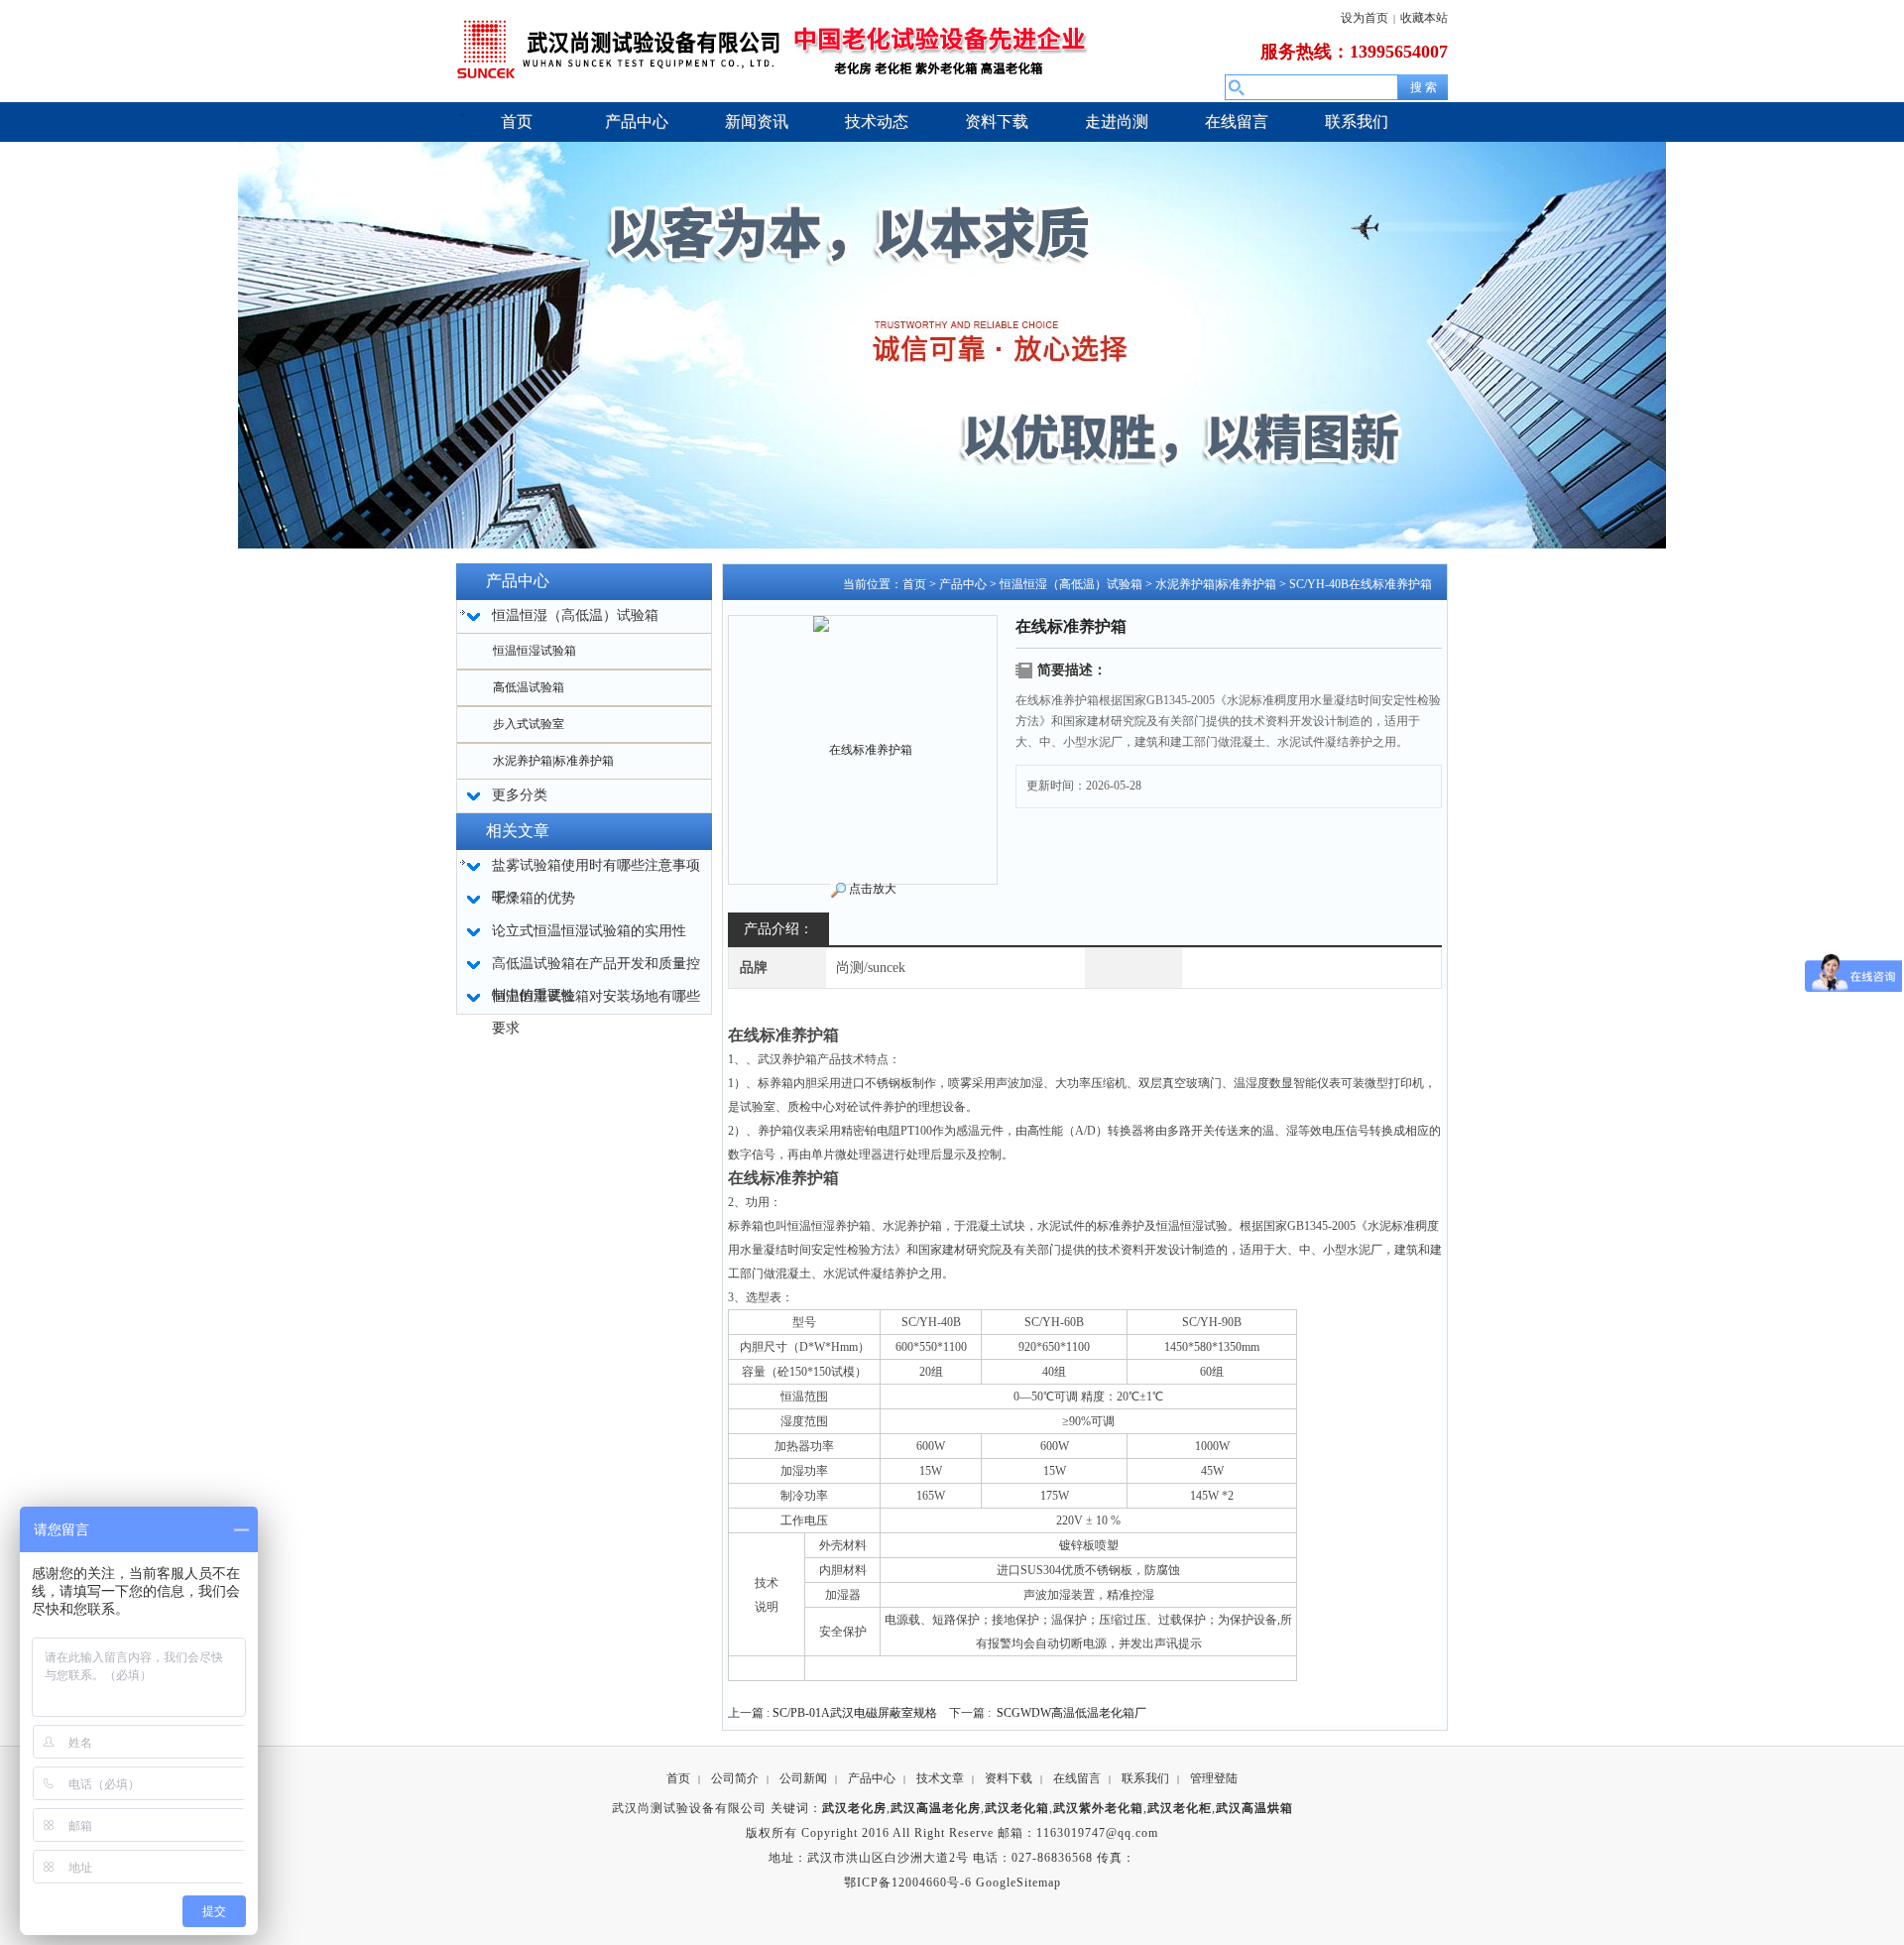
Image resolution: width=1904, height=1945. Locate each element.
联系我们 (1145, 1778)
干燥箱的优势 (534, 898)
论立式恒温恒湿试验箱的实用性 (589, 931)
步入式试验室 (529, 724)
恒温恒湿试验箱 (535, 651)
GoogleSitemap (1018, 1883)
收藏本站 (1424, 18)
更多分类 (520, 795)
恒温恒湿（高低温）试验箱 (1071, 584)
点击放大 (873, 889)
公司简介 (735, 1778)
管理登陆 (1214, 1778)
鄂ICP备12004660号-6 (908, 1883)
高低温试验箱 (529, 687)
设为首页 (1365, 18)
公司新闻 (803, 1778)
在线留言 (1077, 1778)
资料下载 (1009, 1778)
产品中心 (963, 584)
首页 (914, 584)
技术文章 (940, 1778)
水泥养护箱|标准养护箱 (553, 761)
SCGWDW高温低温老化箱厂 (1071, 1713)
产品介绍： (778, 929)
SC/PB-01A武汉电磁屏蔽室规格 (855, 1713)
